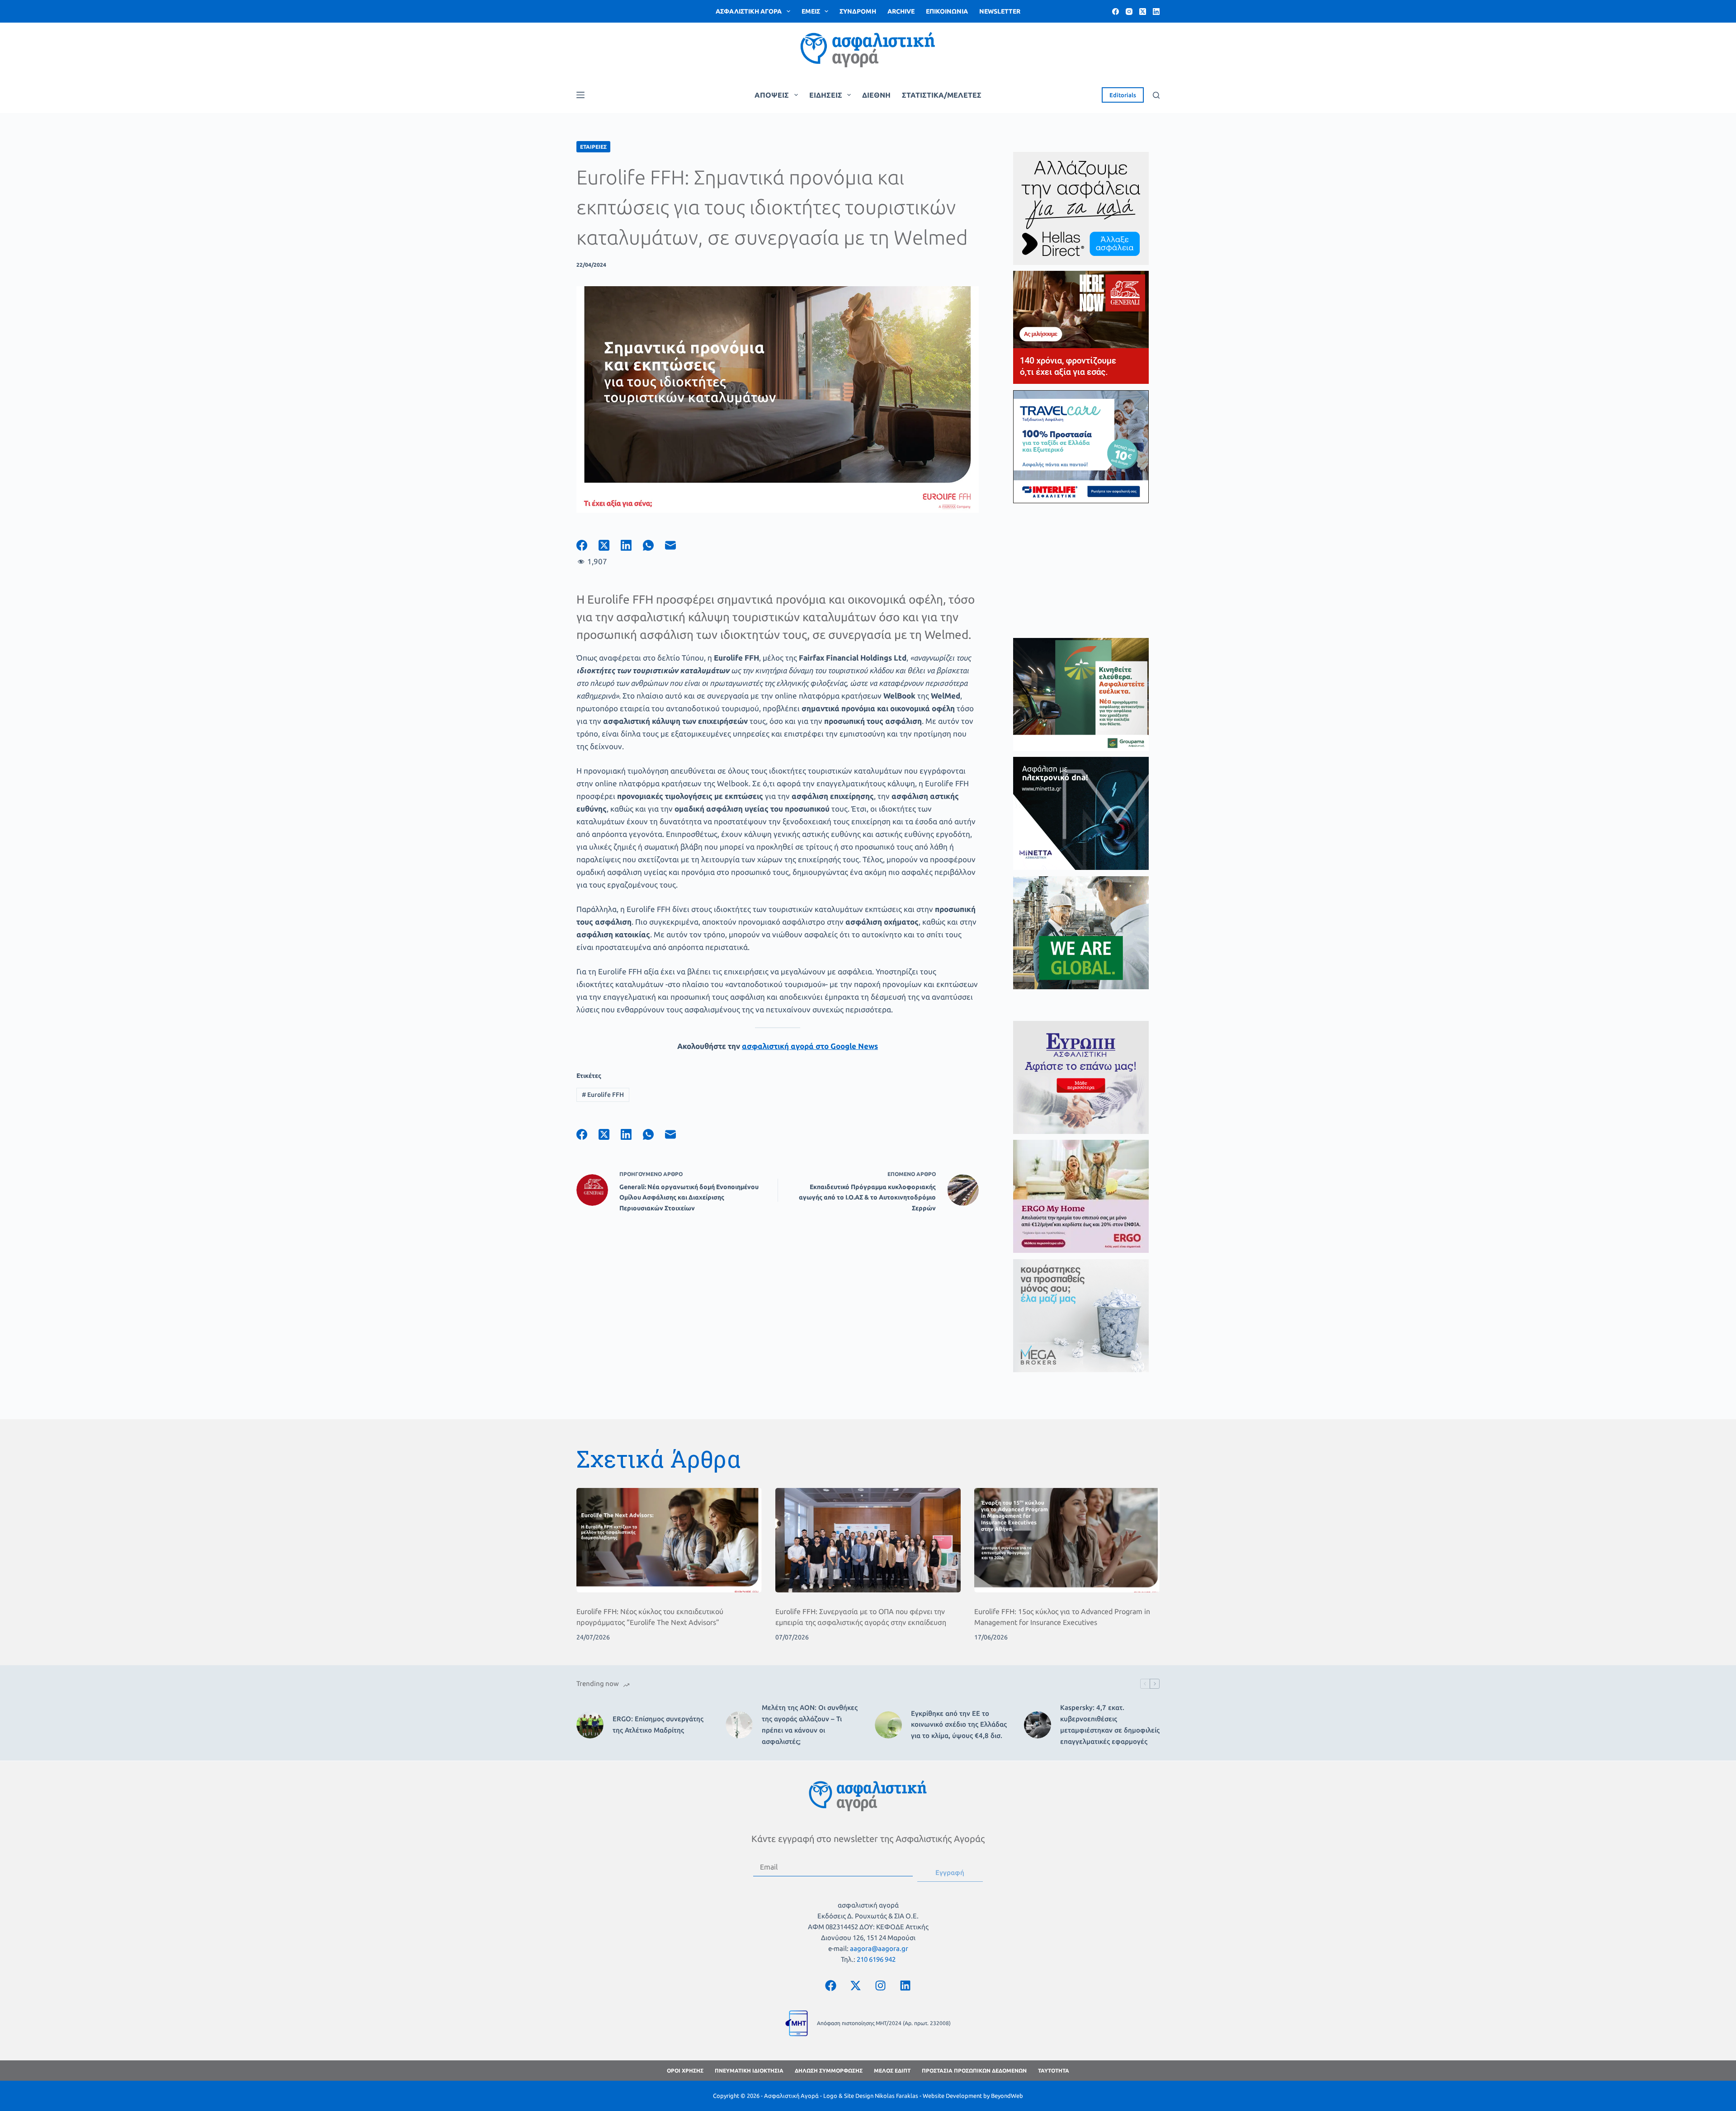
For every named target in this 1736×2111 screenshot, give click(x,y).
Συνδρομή (858, 11)
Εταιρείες (593, 147)
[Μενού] (580, 95)
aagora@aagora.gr (879, 1948)
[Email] (676, 545)
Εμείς (811, 11)
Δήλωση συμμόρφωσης (829, 2071)
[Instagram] (1129, 12)
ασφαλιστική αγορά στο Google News (810, 1046)
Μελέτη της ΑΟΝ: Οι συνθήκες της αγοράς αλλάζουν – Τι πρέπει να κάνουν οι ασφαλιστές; (810, 1724)
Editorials (1123, 95)
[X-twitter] (856, 1985)
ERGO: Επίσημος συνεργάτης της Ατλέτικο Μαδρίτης (658, 1724)
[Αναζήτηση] (1156, 95)
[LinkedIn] (1156, 12)
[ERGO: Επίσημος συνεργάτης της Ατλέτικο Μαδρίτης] (590, 1725)
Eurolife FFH (603, 1095)
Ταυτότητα (1054, 2071)
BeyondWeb (1007, 2096)
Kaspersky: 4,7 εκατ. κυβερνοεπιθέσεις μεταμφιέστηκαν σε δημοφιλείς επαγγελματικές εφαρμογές (1110, 1724)
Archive (901, 11)
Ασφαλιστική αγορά (749, 11)
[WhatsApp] (654, 545)
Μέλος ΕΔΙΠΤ (892, 2071)
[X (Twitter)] (1143, 12)
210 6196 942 (876, 1959)
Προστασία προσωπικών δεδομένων (974, 2071)
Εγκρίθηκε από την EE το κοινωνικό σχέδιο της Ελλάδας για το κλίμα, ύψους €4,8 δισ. (959, 1725)
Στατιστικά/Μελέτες (942, 95)
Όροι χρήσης (685, 2071)
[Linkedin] (906, 1985)
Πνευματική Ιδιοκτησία (749, 2071)
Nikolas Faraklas (896, 2096)
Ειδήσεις (826, 95)
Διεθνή (876, 95)
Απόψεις (772, 95)
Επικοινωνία (947, 11)
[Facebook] (1116, 12)
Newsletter (1000, 11)
